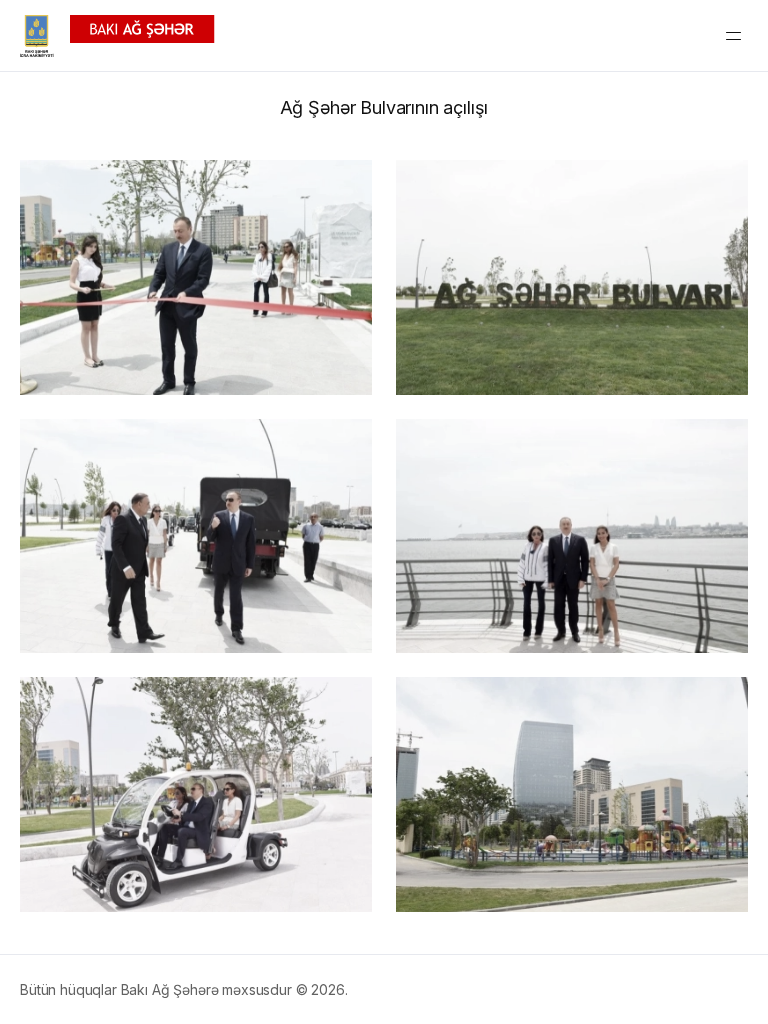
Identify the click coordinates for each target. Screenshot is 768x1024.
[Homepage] (117, 36)
